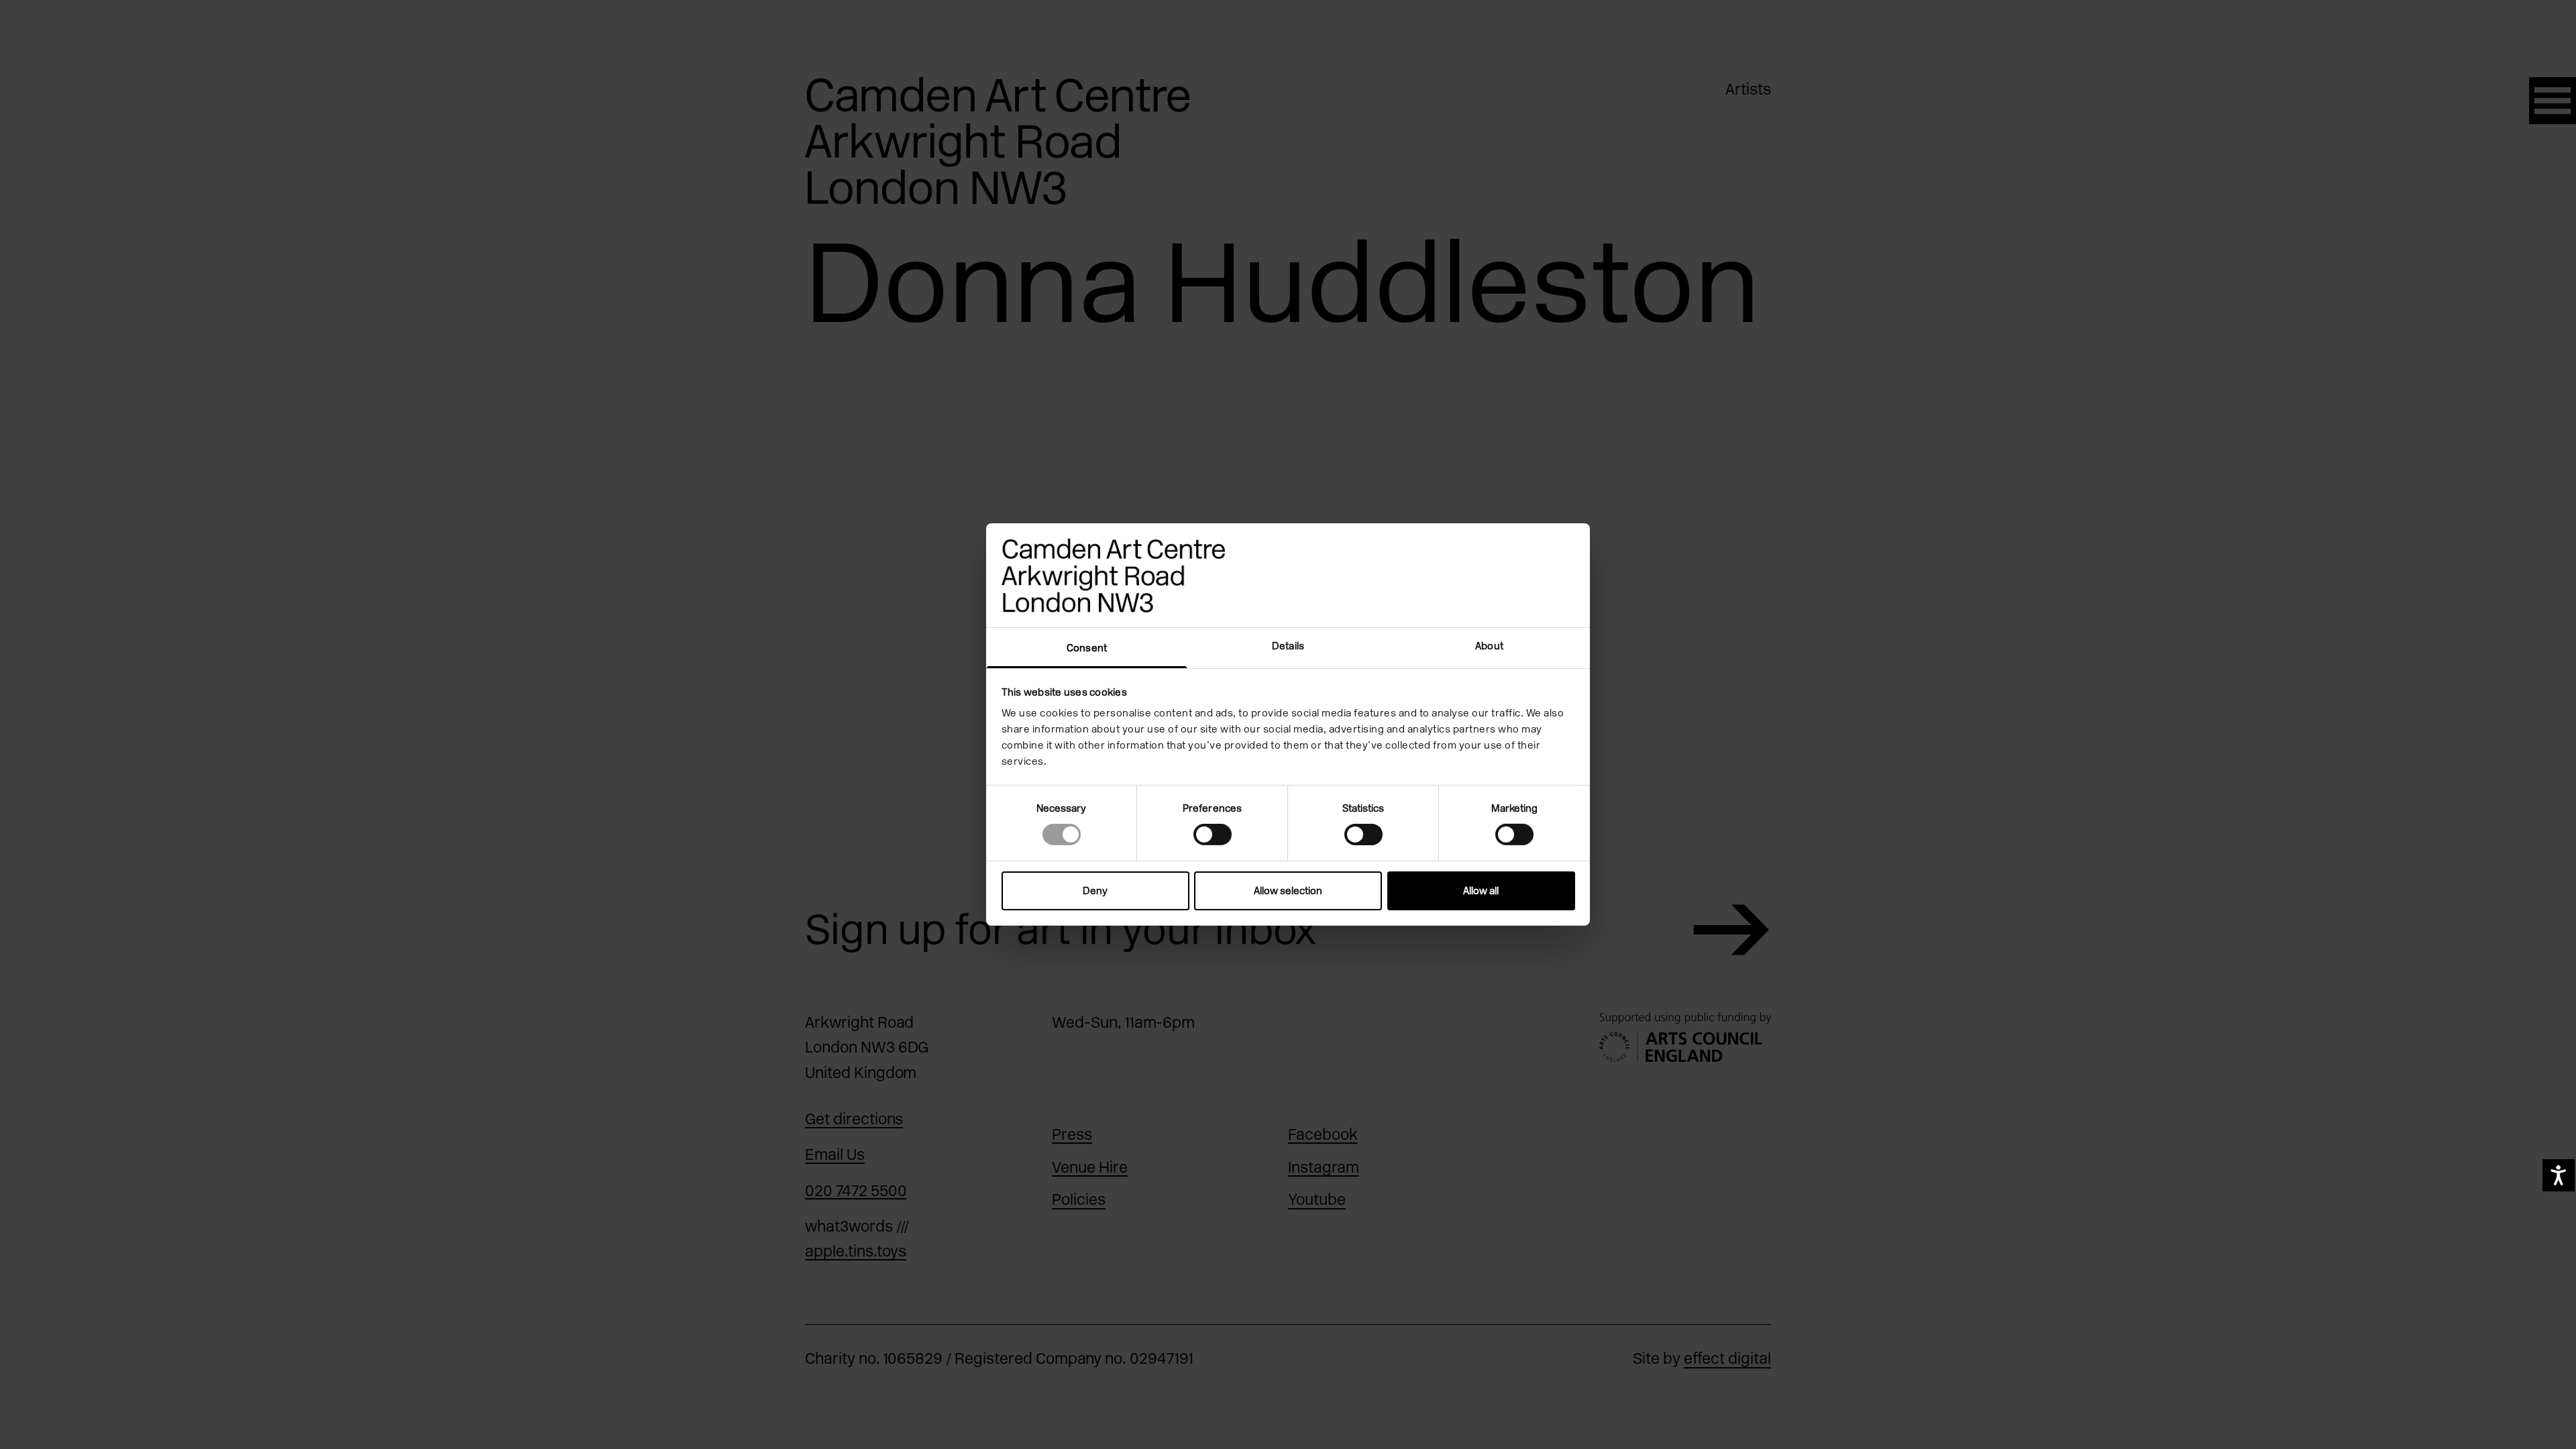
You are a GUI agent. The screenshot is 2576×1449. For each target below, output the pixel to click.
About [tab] (1489, 646)
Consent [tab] (1087, 648)
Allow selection (1288, 891)
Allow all (1481, 891)
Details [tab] (1288, 646)
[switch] (1213, 835)
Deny (1095, 891)
